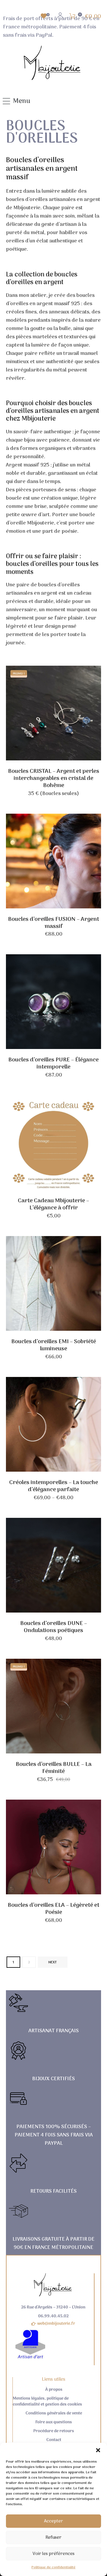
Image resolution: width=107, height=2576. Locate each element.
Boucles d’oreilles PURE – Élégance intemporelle (53, 1063)
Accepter (53, 2521)
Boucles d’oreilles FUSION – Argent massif (53, 923)
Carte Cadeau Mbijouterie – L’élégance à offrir (53, 1204)
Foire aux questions (54, 2422)
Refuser (53, 2538)
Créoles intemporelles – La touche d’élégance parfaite (54, 1486)
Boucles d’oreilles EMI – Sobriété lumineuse (54, 1345)
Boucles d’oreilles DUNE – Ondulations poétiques (54, 1627)
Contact (54, 2440)
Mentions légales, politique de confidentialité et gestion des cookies (47, 2402)
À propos (54, 2390)
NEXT (53, 1962)
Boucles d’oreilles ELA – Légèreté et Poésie (53, 1909)
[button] (98, 2450)
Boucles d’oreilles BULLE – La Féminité (54, 1768)
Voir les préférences (54, 2554)
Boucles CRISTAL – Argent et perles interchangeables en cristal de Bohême (54, 778)
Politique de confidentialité (53, 2567)
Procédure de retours (54, 2431)
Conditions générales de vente (54, 2414)
